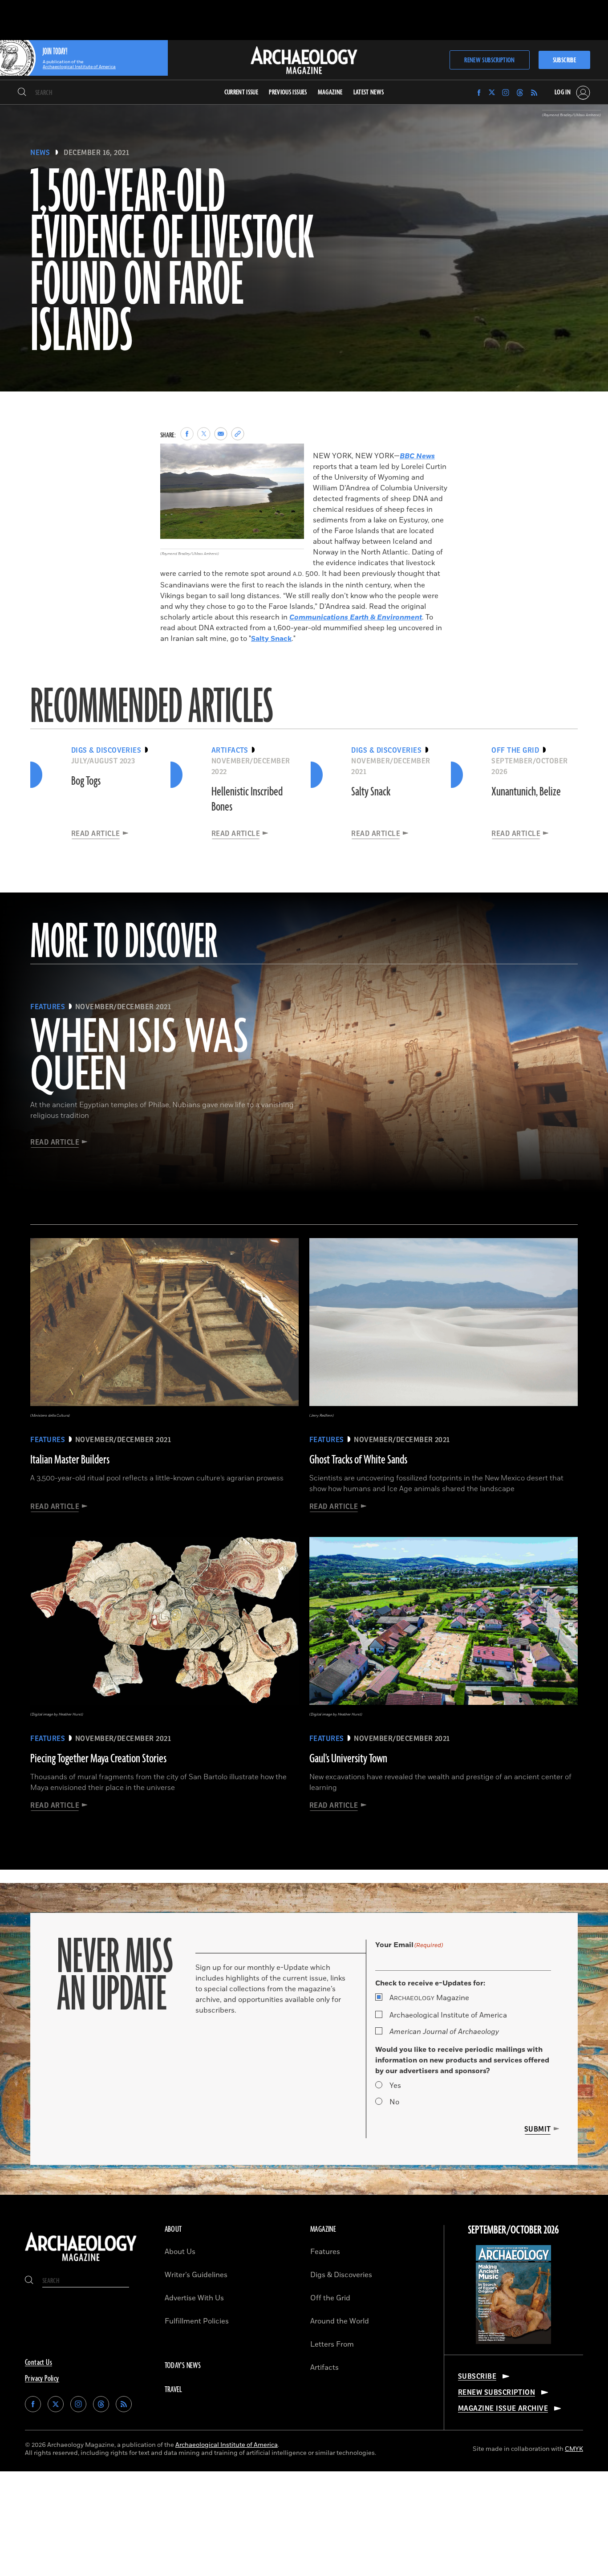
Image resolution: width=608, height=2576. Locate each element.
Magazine (429, 1998)
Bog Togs (86, 781)
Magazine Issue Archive (503, 2409)
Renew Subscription (489, 60)
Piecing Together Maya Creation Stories (98, 1759)
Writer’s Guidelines (196, 2275)
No (394, 2102)
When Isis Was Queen (139, 1057)
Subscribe (564, 60)
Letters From (332, 2344)
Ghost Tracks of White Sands (358, 1460)
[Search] (22, 93)
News (40, 153)
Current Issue (241, 92)
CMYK (574, 2449)
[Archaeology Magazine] (81, 2262)
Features (325, 2252)
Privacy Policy (42, 2379)
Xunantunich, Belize (526, 792)
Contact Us (39, 2363)
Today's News (183, 2366)
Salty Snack (271, 639)
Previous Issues (288, 92)
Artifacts (324, 2368)
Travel (174, 2390)
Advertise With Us (194, 2298)
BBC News (417, 456)
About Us (180, 2252)
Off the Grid (330, 2298)
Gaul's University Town (348, 1759)
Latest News (369, 92)
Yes (395, 2086)
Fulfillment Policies (197, 2321)
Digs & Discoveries (341, 2275)
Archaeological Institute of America (448, 2015)
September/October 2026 (513, 2230)
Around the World (340, 2321)
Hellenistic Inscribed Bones (247, 799)
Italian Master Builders (70, 1460)
